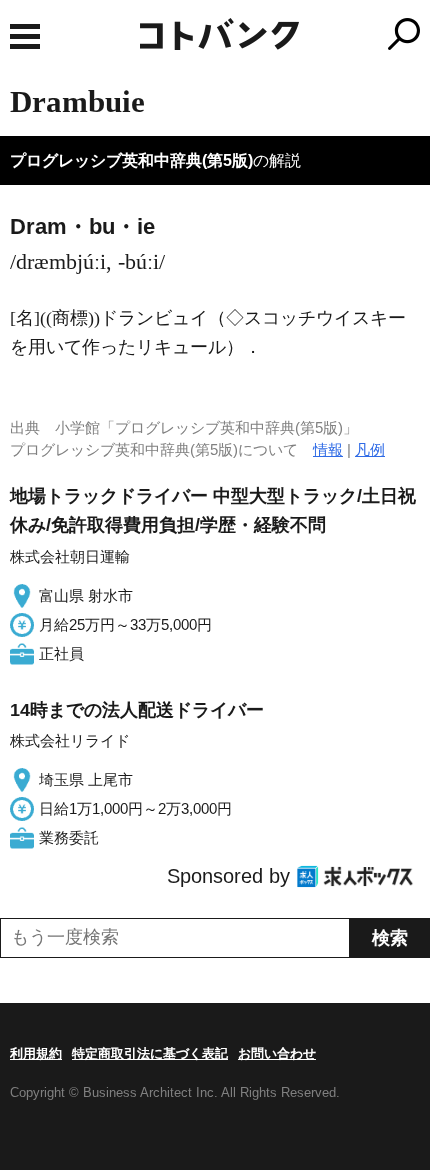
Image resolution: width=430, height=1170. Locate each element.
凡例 (370, 449)
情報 (328, 449)
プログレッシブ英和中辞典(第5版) (131, 160)
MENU (25, 36)
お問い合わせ (277, 1053)
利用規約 (36, 1053)
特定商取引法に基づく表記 (150, 1053)
